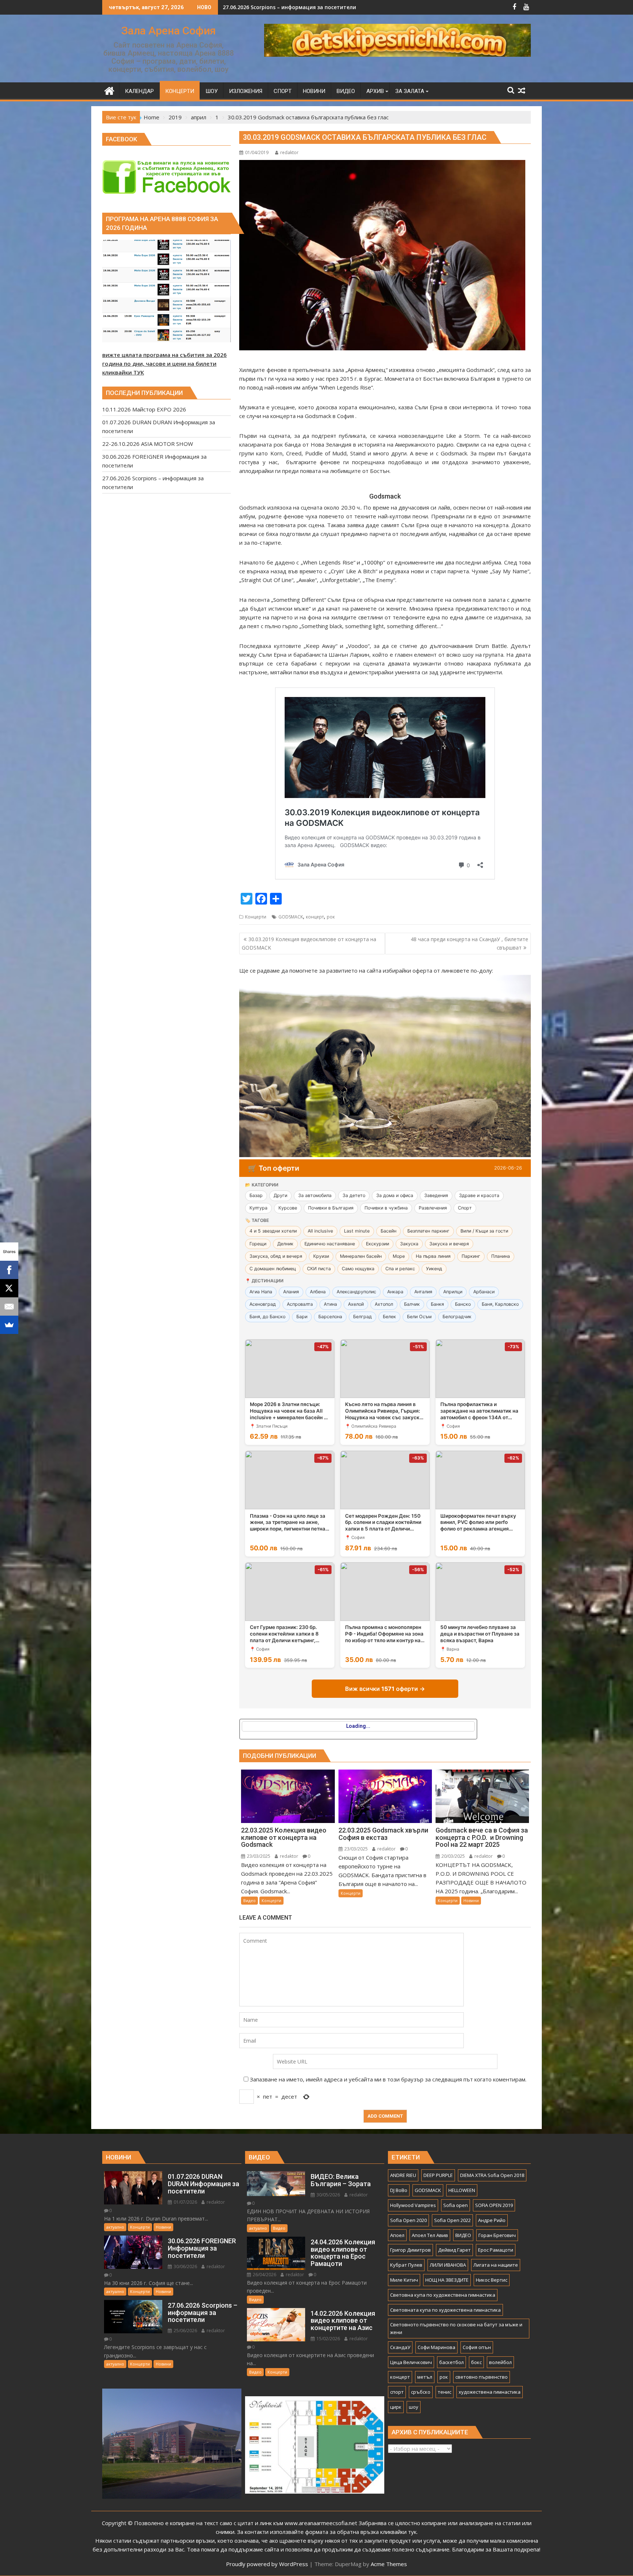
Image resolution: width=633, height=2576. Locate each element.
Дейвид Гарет (454, 2250)
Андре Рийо (492, 2220)
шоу (414, 2407)
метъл (425, 2377)
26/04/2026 (264, 2275)
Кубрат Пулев (406, 2265)
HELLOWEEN (462, 2190)
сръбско (421, 2392)
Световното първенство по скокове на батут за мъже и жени (456, 2328)
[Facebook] (9, 1270)
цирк (396, 2407)
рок (331, 917)
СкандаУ (400, 2347)
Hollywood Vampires (413, 2205)
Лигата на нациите (496, 2265)
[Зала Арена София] (109, 90)
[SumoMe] (9, 1325)
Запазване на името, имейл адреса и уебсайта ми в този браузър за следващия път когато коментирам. (388, 2079)
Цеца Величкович (411, 2362)
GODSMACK (291, 917)
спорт (397, 2392)
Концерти (256, 917)
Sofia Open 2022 (452, 2220)
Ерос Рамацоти (496, 2250)
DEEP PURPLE (438, 2175)
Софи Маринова (436, 2347)
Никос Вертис (492, 2280)
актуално (115, 2227)
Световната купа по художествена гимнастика (445, 2310)
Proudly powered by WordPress (267, 2564)
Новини (471, 1900)
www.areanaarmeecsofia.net (321, 2523)
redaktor (289, 152)
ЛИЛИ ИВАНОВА (448, 2265)
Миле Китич (404, 2280)
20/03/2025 (453, 1856)
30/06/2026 (185, 2266)
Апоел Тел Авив (430, 2235)
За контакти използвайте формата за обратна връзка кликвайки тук (327, 2532)
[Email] (9, 1306)
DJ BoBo (399, 2190)
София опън (477, 2347)
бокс (476, 2362)
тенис (445, 2392)
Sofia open (456, 2205)
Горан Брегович (497, 2235)
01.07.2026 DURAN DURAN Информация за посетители (294, 7)
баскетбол (451, 2362)
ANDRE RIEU (403, 2175)
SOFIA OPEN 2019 (494, 2205)
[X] (9, 1288)
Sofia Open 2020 (408, 2220)
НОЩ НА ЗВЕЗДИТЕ (447, 2280)
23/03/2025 (258, 1856)
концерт (315, 917)
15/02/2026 (328, 2339)
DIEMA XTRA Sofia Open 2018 (492, 2175)
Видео (249, 1900)
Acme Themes (389, 2564)
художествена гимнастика (490, 2392)
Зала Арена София (169, 31)
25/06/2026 (185, 2331)
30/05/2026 (328, 2195)
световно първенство (482, 2377)
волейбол (500, 2362)
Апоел (397, 2235)
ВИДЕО (463, 2235)
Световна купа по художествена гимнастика (443, 2295)
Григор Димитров (410, 2250)
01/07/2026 (185, 2202)
